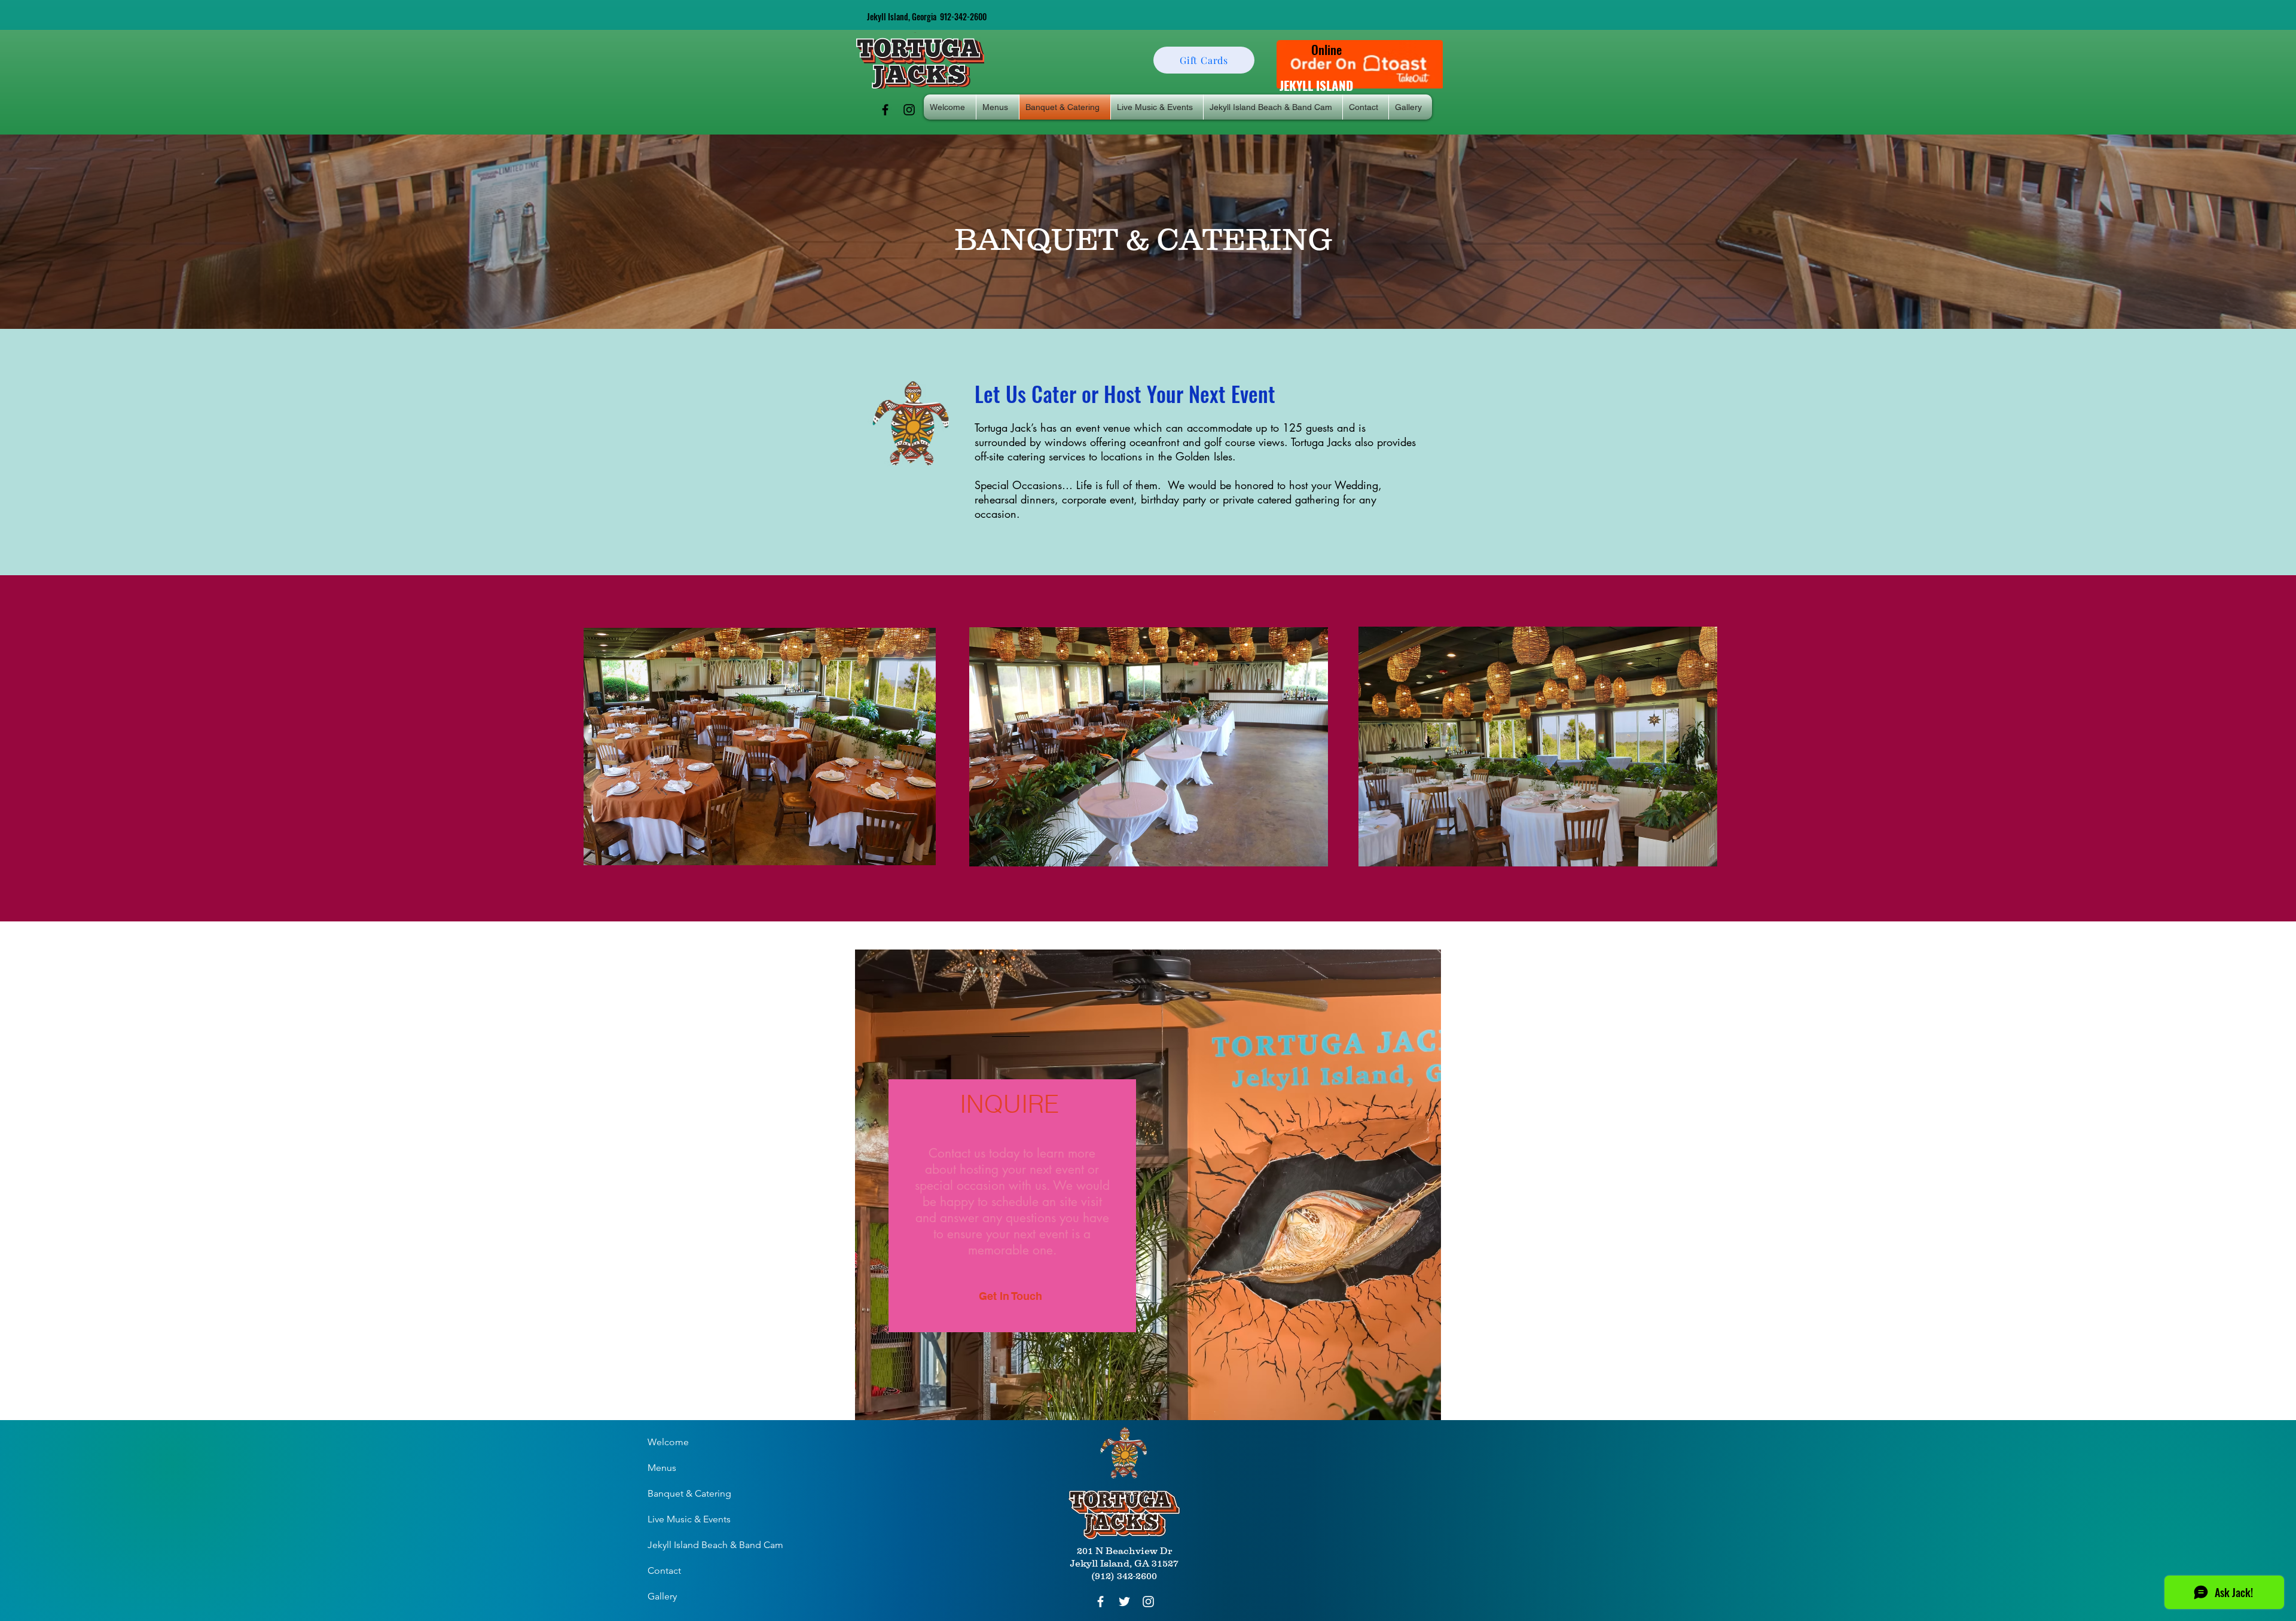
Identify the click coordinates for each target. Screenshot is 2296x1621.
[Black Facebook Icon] (885, 110)
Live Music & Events (689, 1519)
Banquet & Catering (689, 1493)
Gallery (662, 1596)
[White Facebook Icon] (1100, 1602)
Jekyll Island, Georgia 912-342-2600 (927, 16)
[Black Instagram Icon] (909, 110)
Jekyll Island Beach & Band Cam (715, 1545)
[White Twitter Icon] (1124, 1602)
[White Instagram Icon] (1148, 1602)
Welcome (668, 1442)
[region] (1148, 1185)
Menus (662, 1468)
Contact (664, 1570)
